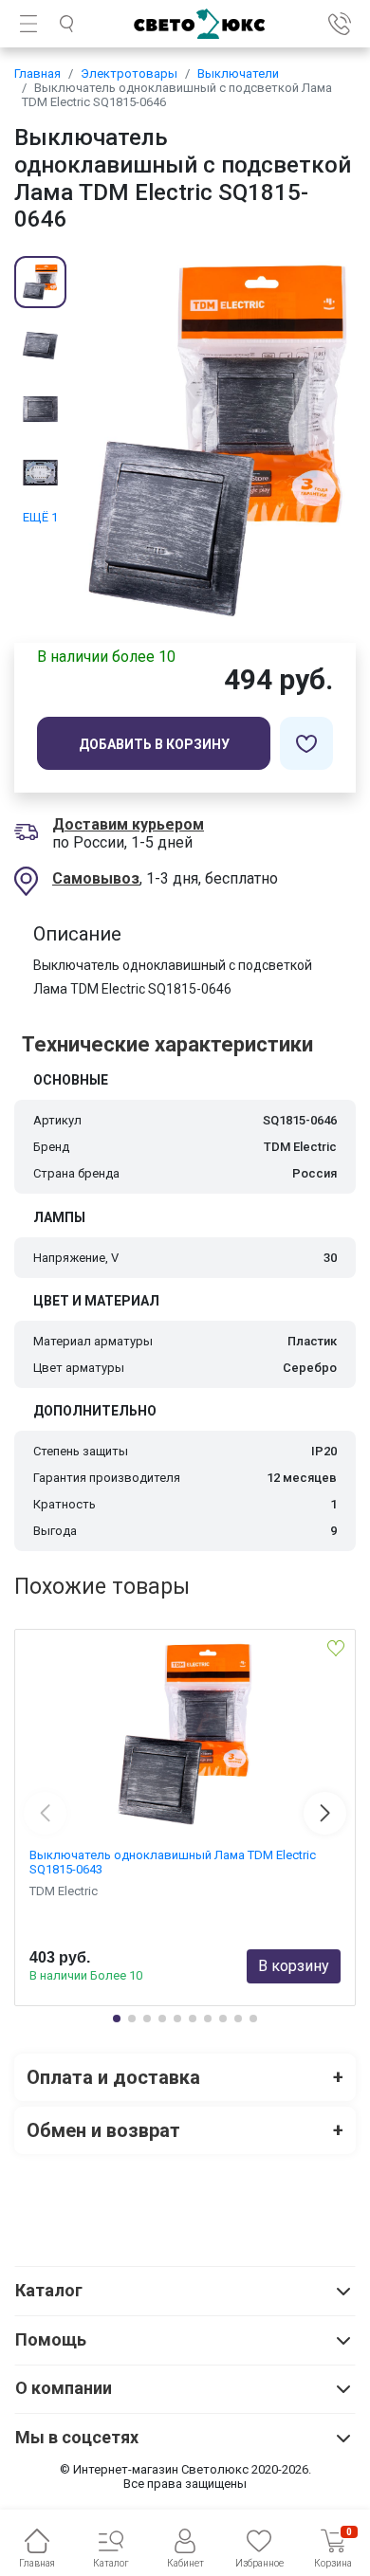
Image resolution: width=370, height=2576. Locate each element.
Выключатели (238, 73)
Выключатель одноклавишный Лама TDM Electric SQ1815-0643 (173, 1862)
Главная (37, 73)
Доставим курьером (128, 824)
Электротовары (129, 73)
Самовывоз (96, 878)
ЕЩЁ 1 (40, 517)
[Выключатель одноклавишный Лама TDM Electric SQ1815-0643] (185, 1734)
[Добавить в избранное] (306, 743)
